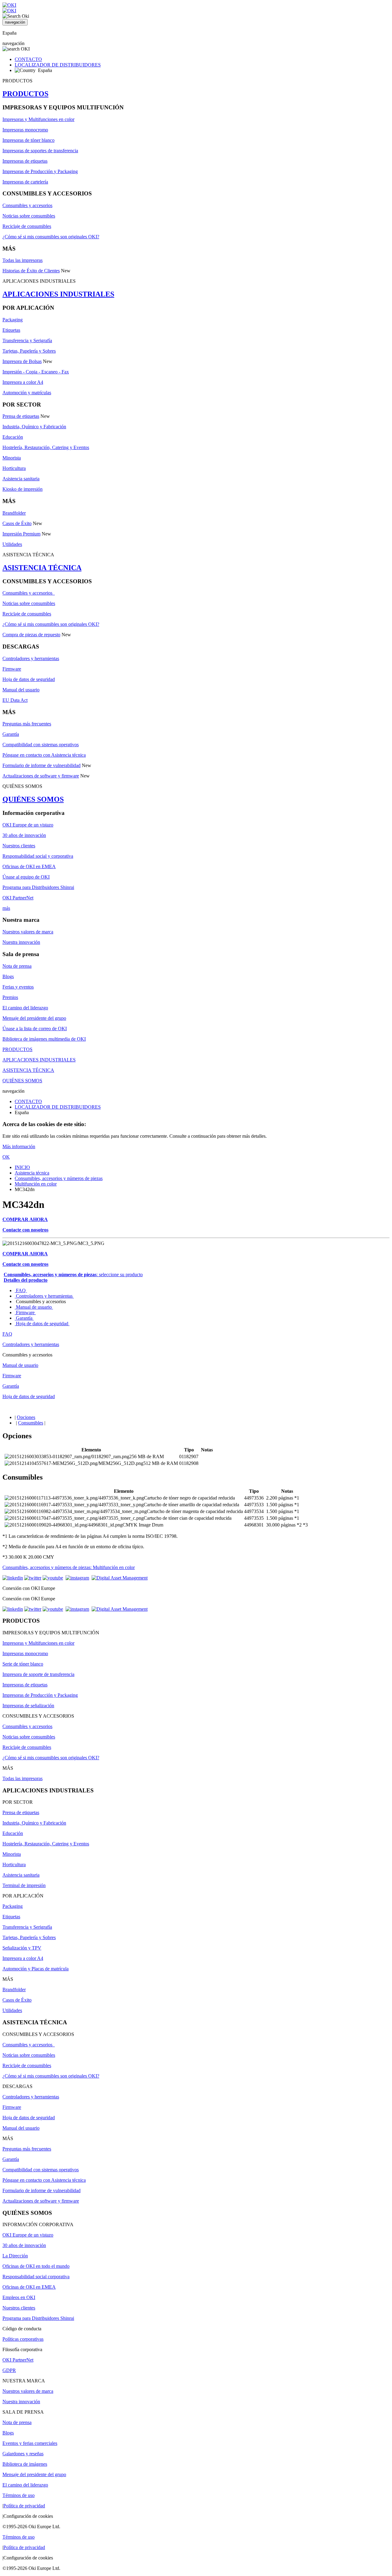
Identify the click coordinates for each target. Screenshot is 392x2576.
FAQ (21, 1290)
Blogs (8, 976)
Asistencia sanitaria (21, 479)
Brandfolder (14, 513)
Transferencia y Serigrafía (27, 340)
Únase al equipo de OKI (26, 877)
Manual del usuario (21, 690)
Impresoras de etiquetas (25, 161)
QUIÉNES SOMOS (33, 799)
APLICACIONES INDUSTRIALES (58, 294)
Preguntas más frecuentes (27, 724)
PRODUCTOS (25, 94)
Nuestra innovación (21, 942)
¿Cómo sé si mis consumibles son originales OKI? (51, 237)
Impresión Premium (21, 534)
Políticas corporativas (23, 2339)
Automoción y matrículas (27, 393)
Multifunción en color (36, 1184)
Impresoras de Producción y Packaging (40, 171)
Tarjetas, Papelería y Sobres (29, 351)
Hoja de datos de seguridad (29, 679)
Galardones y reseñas (23, 2454)
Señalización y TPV (22, 1948)
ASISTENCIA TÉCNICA (42, 568)
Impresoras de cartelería (25, 182)
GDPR (9, 2370)
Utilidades (12, 544)
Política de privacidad (24, 2506)
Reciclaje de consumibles (27, 226)
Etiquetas (11, 330)
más (6, 908)
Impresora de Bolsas (22, 361)
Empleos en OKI (19, 2297)
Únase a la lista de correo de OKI (35, 1029)
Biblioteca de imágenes (25, 2464)
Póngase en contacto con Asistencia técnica (44, 755)
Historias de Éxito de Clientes (31, 271)
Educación (13, 437)
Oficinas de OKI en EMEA (29, 866)
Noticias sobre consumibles (29, 216)
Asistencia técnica (32, 1173)
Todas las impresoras (23, 260)
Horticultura (14, 468)
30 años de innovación (24, 835)
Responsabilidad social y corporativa (38, 856)
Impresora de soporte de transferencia (38, 1674)
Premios (10, 997)
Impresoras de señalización (28, 1706)
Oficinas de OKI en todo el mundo (36, 2266)
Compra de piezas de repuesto (31, 635)
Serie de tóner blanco (23, 1664)
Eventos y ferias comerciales (30, 2443)
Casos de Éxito (17, 523)
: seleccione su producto (73, 1275)
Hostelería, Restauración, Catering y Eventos (46, 447)
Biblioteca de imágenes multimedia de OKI (44, 1039)
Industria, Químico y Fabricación (34, 427)
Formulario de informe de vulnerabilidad (41, 765)
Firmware (12, 669)
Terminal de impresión (24, 1885)
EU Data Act (15, 700)
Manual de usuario (34, 1307)
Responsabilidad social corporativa (36, 2277)
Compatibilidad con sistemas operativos (41, 745)
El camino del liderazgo (25, 1008)
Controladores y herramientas (31, 658)
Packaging (13, 320)
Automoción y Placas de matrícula (36, 1969)
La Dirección (15, 2256)
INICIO (22, 1167)
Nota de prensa (17, 966)
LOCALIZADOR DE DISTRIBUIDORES (58, 65)
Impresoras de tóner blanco (28, 140)
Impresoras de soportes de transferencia (40, 151)
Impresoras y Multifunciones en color (38, 119)
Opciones (26, 1417)
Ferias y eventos (18, 987)
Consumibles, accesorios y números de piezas (59, 1178)
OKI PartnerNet (18, 898)
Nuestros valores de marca (28, 932)
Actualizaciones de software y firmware (41, 776)
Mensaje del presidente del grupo (34, 1018)
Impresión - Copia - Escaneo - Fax (36, 372)
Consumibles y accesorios (27, 205)
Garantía (11, 734)
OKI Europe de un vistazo (28, 825)
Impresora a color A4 (23, 382)
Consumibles (31, 1423)
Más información (19, 1146)
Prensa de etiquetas (21, 416)
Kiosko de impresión (23, 489)
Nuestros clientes (19, 846)
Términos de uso (19, 2495)
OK (6, 1157)
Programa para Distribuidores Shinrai (38, 887)
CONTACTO (28, 59)
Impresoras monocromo (25, 130)
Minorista (12, 458)
